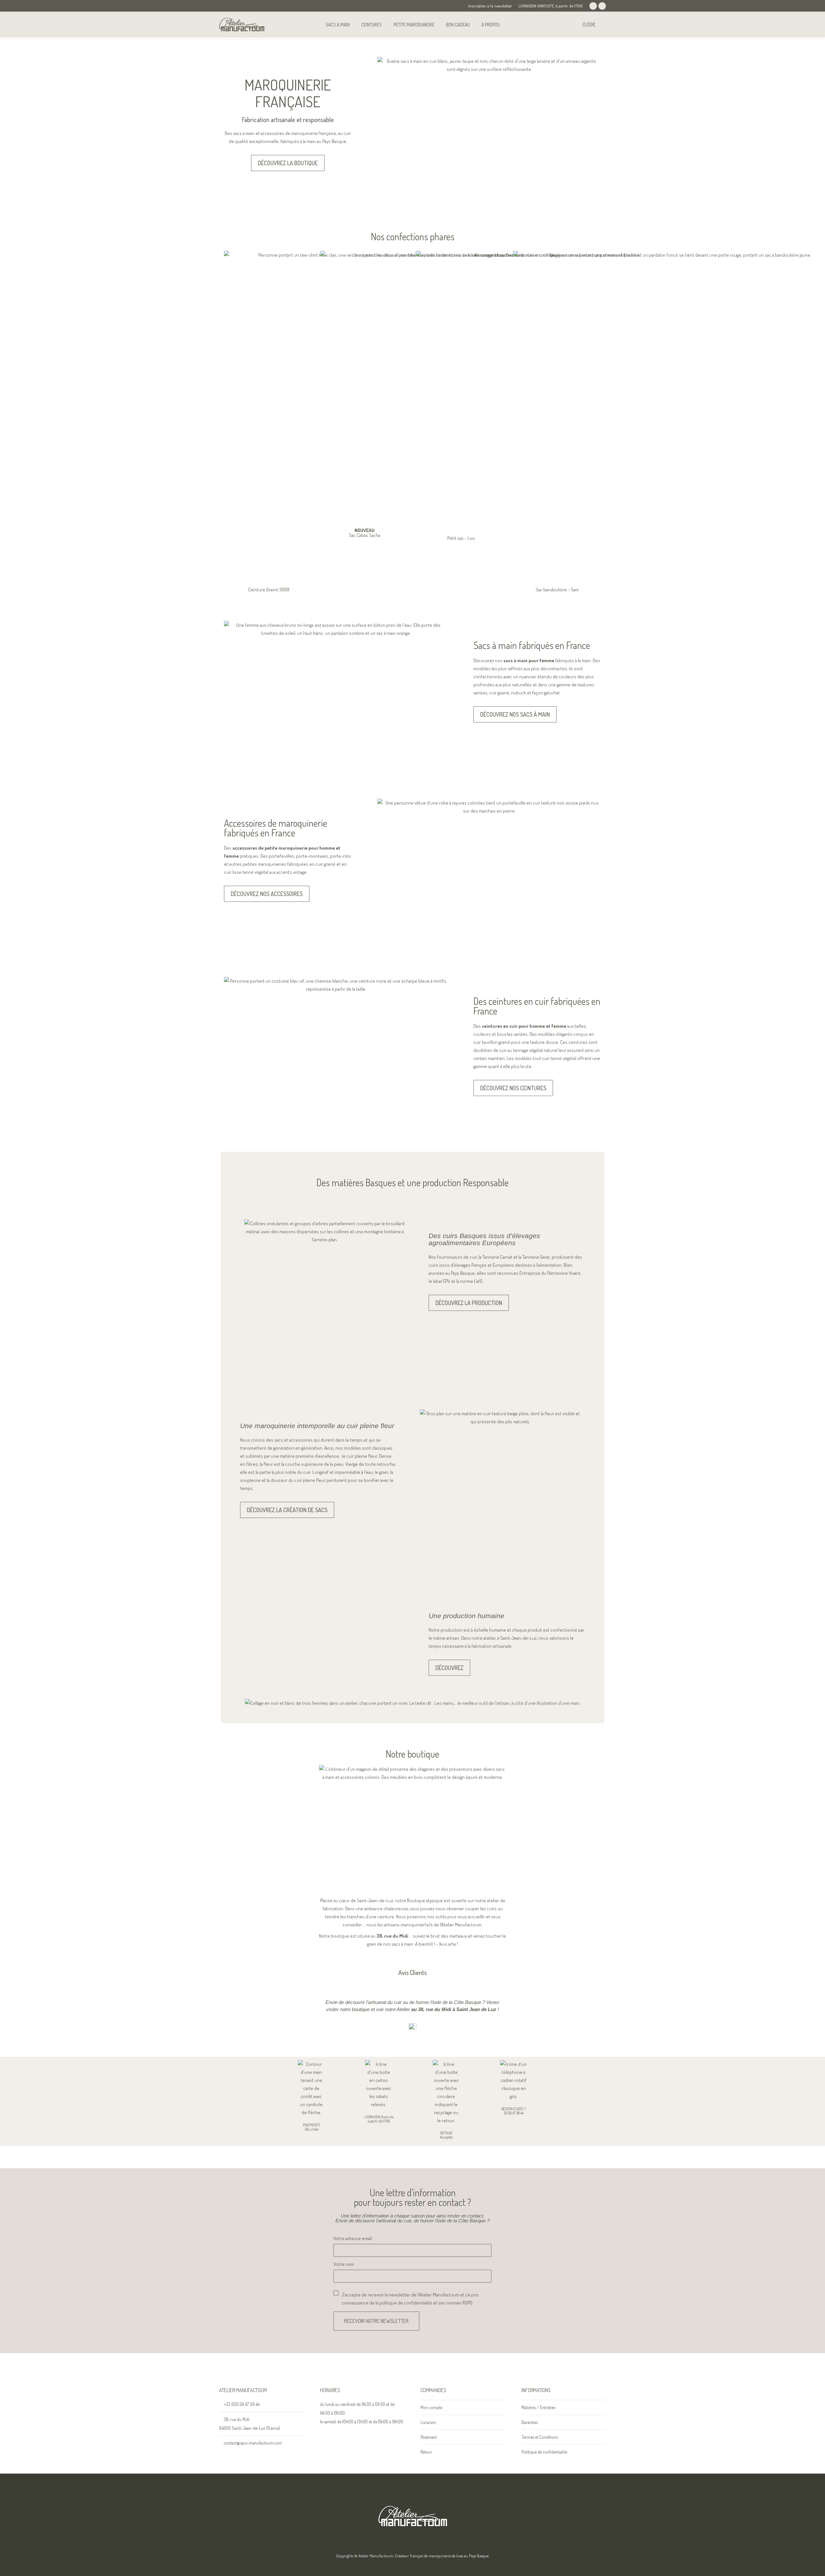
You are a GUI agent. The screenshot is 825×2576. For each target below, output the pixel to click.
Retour (426, 2452)
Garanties (529, 2422)
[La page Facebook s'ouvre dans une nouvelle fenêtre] (593, 6)
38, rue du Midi (392, 1936)
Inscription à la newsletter (490, 6)
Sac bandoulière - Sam (557, 590)
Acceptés (446, 2137)
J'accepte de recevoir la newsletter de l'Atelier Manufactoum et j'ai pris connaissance (410, 2299)
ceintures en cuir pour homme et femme (524, 1026)
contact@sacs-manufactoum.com (253, 2443)
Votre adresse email (353, 2238)
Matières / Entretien (539, 2407)
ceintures (578, 1042)
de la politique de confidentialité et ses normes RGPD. (421, 2303)
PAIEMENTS (311, 2125)
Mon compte (431, 2407)
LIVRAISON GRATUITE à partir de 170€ (551, 6)
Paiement (429, 2437)
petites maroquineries (264, 864)
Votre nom (344, 2264)
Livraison (428, 2422)
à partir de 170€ (379, 2121)
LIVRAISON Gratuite (379, 2117)
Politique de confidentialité (544, 2452)
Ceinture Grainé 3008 (269, 590)
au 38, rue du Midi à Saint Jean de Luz (454, 2009)
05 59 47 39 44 (514, 2113)
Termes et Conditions (540, 2437)
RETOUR (446, 2133)
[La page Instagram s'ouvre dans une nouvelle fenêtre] (602, 6)
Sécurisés (311, 2129)
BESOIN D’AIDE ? (514, 2109)
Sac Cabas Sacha (365, 533)
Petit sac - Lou (461, 538)
